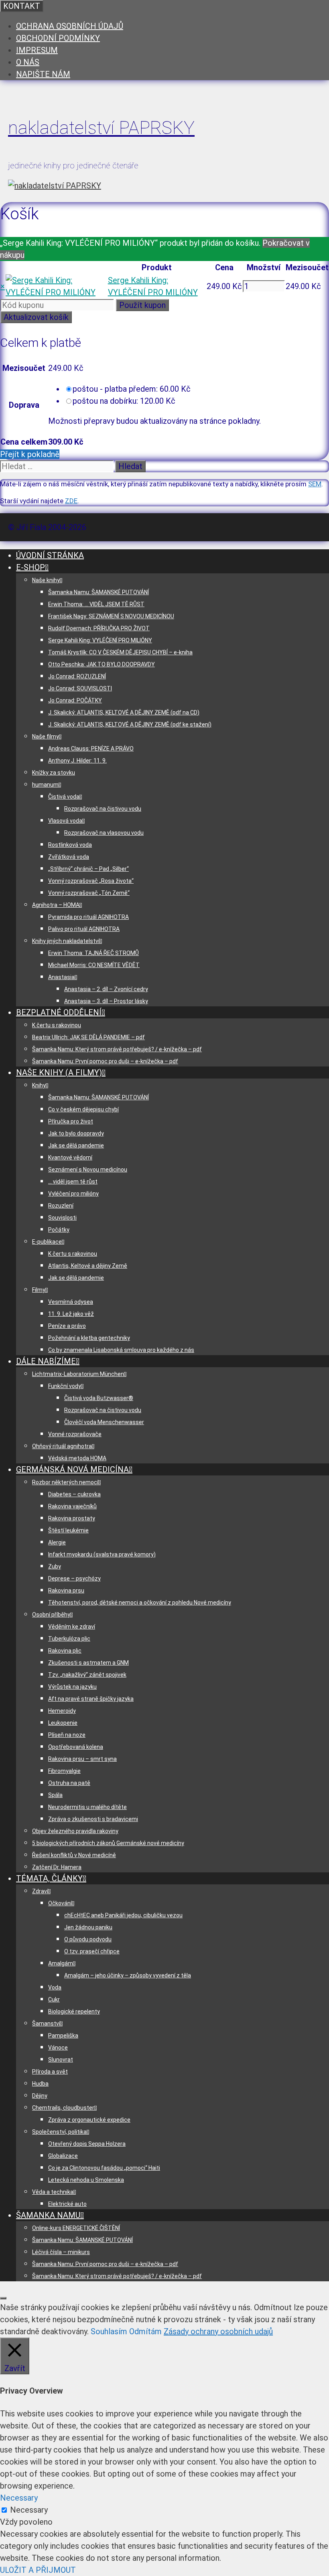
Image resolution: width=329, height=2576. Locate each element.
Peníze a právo (67, 1326)
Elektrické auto (67, 2204)
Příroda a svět (50, 2072)
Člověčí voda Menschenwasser (104, 1422)
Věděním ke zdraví (72, 1627)
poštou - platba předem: (132, 389)
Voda (55, 1987)
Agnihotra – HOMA (56, 905)
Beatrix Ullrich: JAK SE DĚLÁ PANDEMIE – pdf (88, 1037)
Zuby (55, 1566)
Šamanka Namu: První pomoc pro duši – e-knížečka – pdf (105, 1061)
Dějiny (40, 2096)
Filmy (39, 1290)
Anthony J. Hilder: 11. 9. (77, 761)
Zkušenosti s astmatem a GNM (88, 1663)
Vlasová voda (65, 821)
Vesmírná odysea (71, 1302)
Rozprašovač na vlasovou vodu (104, 833)
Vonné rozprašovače (75, 1434)
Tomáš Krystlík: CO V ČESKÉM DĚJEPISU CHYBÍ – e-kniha (120, 652)
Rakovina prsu (66, 1591)
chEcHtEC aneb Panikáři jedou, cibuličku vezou (123, 1915)
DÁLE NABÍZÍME (46, 1361)
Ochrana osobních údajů (70, 26)
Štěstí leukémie (68, 1530)
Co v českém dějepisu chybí (83, 1109)
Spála (55, 1795)
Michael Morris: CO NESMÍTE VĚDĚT (94, 965)
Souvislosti (62, 1218)
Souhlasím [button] (109, 2331)
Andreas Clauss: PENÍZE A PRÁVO (91, 749)
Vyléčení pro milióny (73, 1194)
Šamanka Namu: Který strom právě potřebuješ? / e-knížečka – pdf (117, 1049)
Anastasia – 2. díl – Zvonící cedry (106, 989)
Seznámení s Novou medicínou (88, 1170)
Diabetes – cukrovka (74, 1494)
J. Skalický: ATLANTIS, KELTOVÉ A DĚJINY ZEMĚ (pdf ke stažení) (130, 724)
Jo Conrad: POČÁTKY (75, 700)
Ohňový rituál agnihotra (62, 1446)
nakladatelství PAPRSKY (101, 128)
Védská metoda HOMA (77, 1458)
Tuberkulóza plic (69, 1639)
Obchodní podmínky (58, 38)
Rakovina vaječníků (72, 1506)
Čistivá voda (64, 797)
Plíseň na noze (67, 1735)
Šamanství (46, 2024)
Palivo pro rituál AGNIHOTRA (84, 929)
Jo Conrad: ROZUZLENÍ (77, 676)
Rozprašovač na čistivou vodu (103, 809)
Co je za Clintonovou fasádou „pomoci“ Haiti (104, 2168)
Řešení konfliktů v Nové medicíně (74, 1855)
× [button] (3, 286)
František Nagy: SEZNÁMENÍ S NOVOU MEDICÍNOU (111, 616)
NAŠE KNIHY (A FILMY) (59, 1072)
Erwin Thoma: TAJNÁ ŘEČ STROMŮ (93, 953)
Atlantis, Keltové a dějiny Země (88, 1266)
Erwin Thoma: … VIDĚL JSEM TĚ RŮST (96, 604)
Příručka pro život (71, 1121)
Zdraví (40, 1891)
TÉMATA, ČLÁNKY (49, 1878)
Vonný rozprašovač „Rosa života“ (91, 881)
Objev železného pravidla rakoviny (75, 1831)
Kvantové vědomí (70, 1157)
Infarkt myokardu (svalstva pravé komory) (102, 1554)
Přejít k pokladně (30, 454)
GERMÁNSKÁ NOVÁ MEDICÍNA (72, 1469)
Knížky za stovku (54, 773)
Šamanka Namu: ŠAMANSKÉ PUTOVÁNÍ (98, 592)
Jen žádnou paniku (88, 1927)
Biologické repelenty (74, 2011)
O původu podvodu (88, 1939)
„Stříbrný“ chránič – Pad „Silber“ (88, 869)
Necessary (29, 2510)
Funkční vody (65, 1386)
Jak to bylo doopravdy (76, 1133)
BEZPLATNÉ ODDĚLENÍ (59, 1012)
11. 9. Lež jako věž (71, 1314)
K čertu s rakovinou (57, 1025)
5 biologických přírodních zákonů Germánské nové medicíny (108, 1843)
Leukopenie (63, 1723)
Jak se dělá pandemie (76, 1145)
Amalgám (61, 1963)
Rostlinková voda (70, 845)
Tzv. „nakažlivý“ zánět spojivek (87, 1675)
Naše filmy (46, 737)
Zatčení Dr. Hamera (57, 1867)
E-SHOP (30, 567)
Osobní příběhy (51, 1615)
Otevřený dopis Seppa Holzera (87, 2144)
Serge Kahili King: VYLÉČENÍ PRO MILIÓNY (100, 640)
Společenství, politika (59, 2132)
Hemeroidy (62, 1711)
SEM (315, 484)
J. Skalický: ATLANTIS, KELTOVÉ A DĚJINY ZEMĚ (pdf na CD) (124, 712)
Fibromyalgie (64, 1771)
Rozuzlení (61, 1206)
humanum (45, 785)
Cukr (54, 1999)
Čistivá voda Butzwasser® (99, 1398)
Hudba (40, 2084)
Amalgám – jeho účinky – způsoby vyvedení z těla (128, 1975)
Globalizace (63, 2156)
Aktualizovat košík (36, 317)
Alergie (57, 1542)
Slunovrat (61, 2060)
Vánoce (58, 2048)
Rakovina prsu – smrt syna (82, 1759)
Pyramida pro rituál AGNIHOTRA (88, 917)
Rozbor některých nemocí (65, 1482)
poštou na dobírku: (124, 401)
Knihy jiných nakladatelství (66, 941)
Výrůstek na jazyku (72, 1687)
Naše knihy (46, 580)
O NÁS (28, 62)
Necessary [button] (19, 2498)
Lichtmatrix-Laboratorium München (78, 1374)
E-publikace (47, 1242)
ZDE (71, 501)
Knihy (39, 1085)
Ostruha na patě (69, 1783)
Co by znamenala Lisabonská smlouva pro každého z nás (121, 1350)
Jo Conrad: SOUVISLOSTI (80, 688)
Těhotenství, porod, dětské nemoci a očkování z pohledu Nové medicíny (140, 1603)
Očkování (60, 1903)
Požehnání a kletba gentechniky (89, 1338)
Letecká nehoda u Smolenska (86, 2180)
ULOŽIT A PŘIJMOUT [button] (38, 2570)
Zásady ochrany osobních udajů (218, 2331)
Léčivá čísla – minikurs (61, 2252)
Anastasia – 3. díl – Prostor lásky (106, 1001)
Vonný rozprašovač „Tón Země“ (89, 893)
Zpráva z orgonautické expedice (89, 2120)
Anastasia (61, 977)
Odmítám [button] (145, 2331)
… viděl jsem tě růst (73, 1182)
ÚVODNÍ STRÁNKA (50, 555)
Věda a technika (53, 2192)
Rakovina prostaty (72, 1518)
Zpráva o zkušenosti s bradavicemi (93, 1819)
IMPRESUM (37, 50)
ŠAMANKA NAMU (48, 2215)
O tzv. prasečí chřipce (92, 1951)
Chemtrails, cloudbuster (63, 2108)
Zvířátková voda (69, 857)
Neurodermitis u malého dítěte (87, 1807)
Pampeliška (63, 2036)
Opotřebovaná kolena (76, 1747)
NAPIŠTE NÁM (43, 74)
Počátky (59, 1230)
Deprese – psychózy (74, 1578)
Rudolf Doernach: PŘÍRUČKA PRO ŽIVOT (99, 628)
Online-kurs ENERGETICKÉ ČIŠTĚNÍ (76, 2228)
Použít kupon (142, 305)
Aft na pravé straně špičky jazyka (91, 1699)
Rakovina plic (65, 1651)
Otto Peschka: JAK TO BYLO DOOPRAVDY (102, 664)
